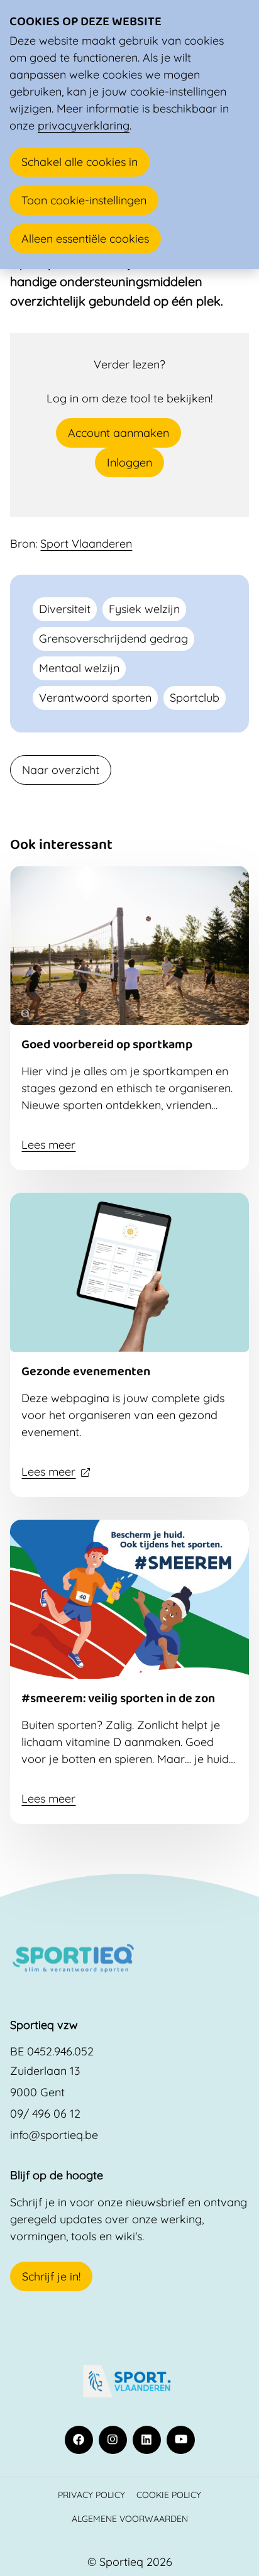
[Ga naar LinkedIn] (147, 2440)
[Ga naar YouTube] (181, 2440)
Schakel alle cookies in (80, 162)
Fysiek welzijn (144, 609)
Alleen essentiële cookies (85, 239)
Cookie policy (169, 2495)
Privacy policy (91, 2495)
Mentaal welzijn (79, 668)
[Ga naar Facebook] (79, 2440)
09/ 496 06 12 (45, 2114)
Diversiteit (65, 609)
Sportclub (195, 698)
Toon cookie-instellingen (84, 200)
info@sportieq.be (54, 2135)
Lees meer (48, 1145)
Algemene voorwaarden (130, 2518)
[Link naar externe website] (129, 2381)
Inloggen (129, 462)
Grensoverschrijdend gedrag (113, 638)
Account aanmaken (118, 433)
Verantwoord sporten (95, 698)
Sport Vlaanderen (86, 544)
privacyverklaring (84, 125)
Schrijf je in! (51, 2276)
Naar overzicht (61, 770)
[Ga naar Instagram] (113, 2440)
